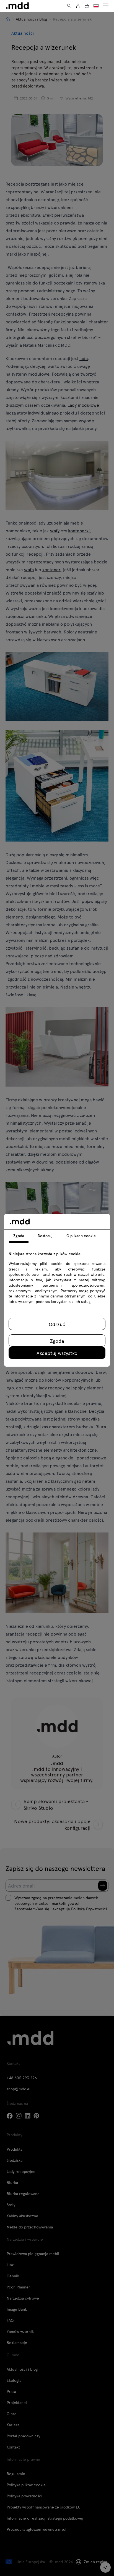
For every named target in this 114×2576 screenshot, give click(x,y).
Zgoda (57, 1341)
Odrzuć (57, 1324)
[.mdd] (17, 6)
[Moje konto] (78, 6)
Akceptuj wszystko (57, 1353)
